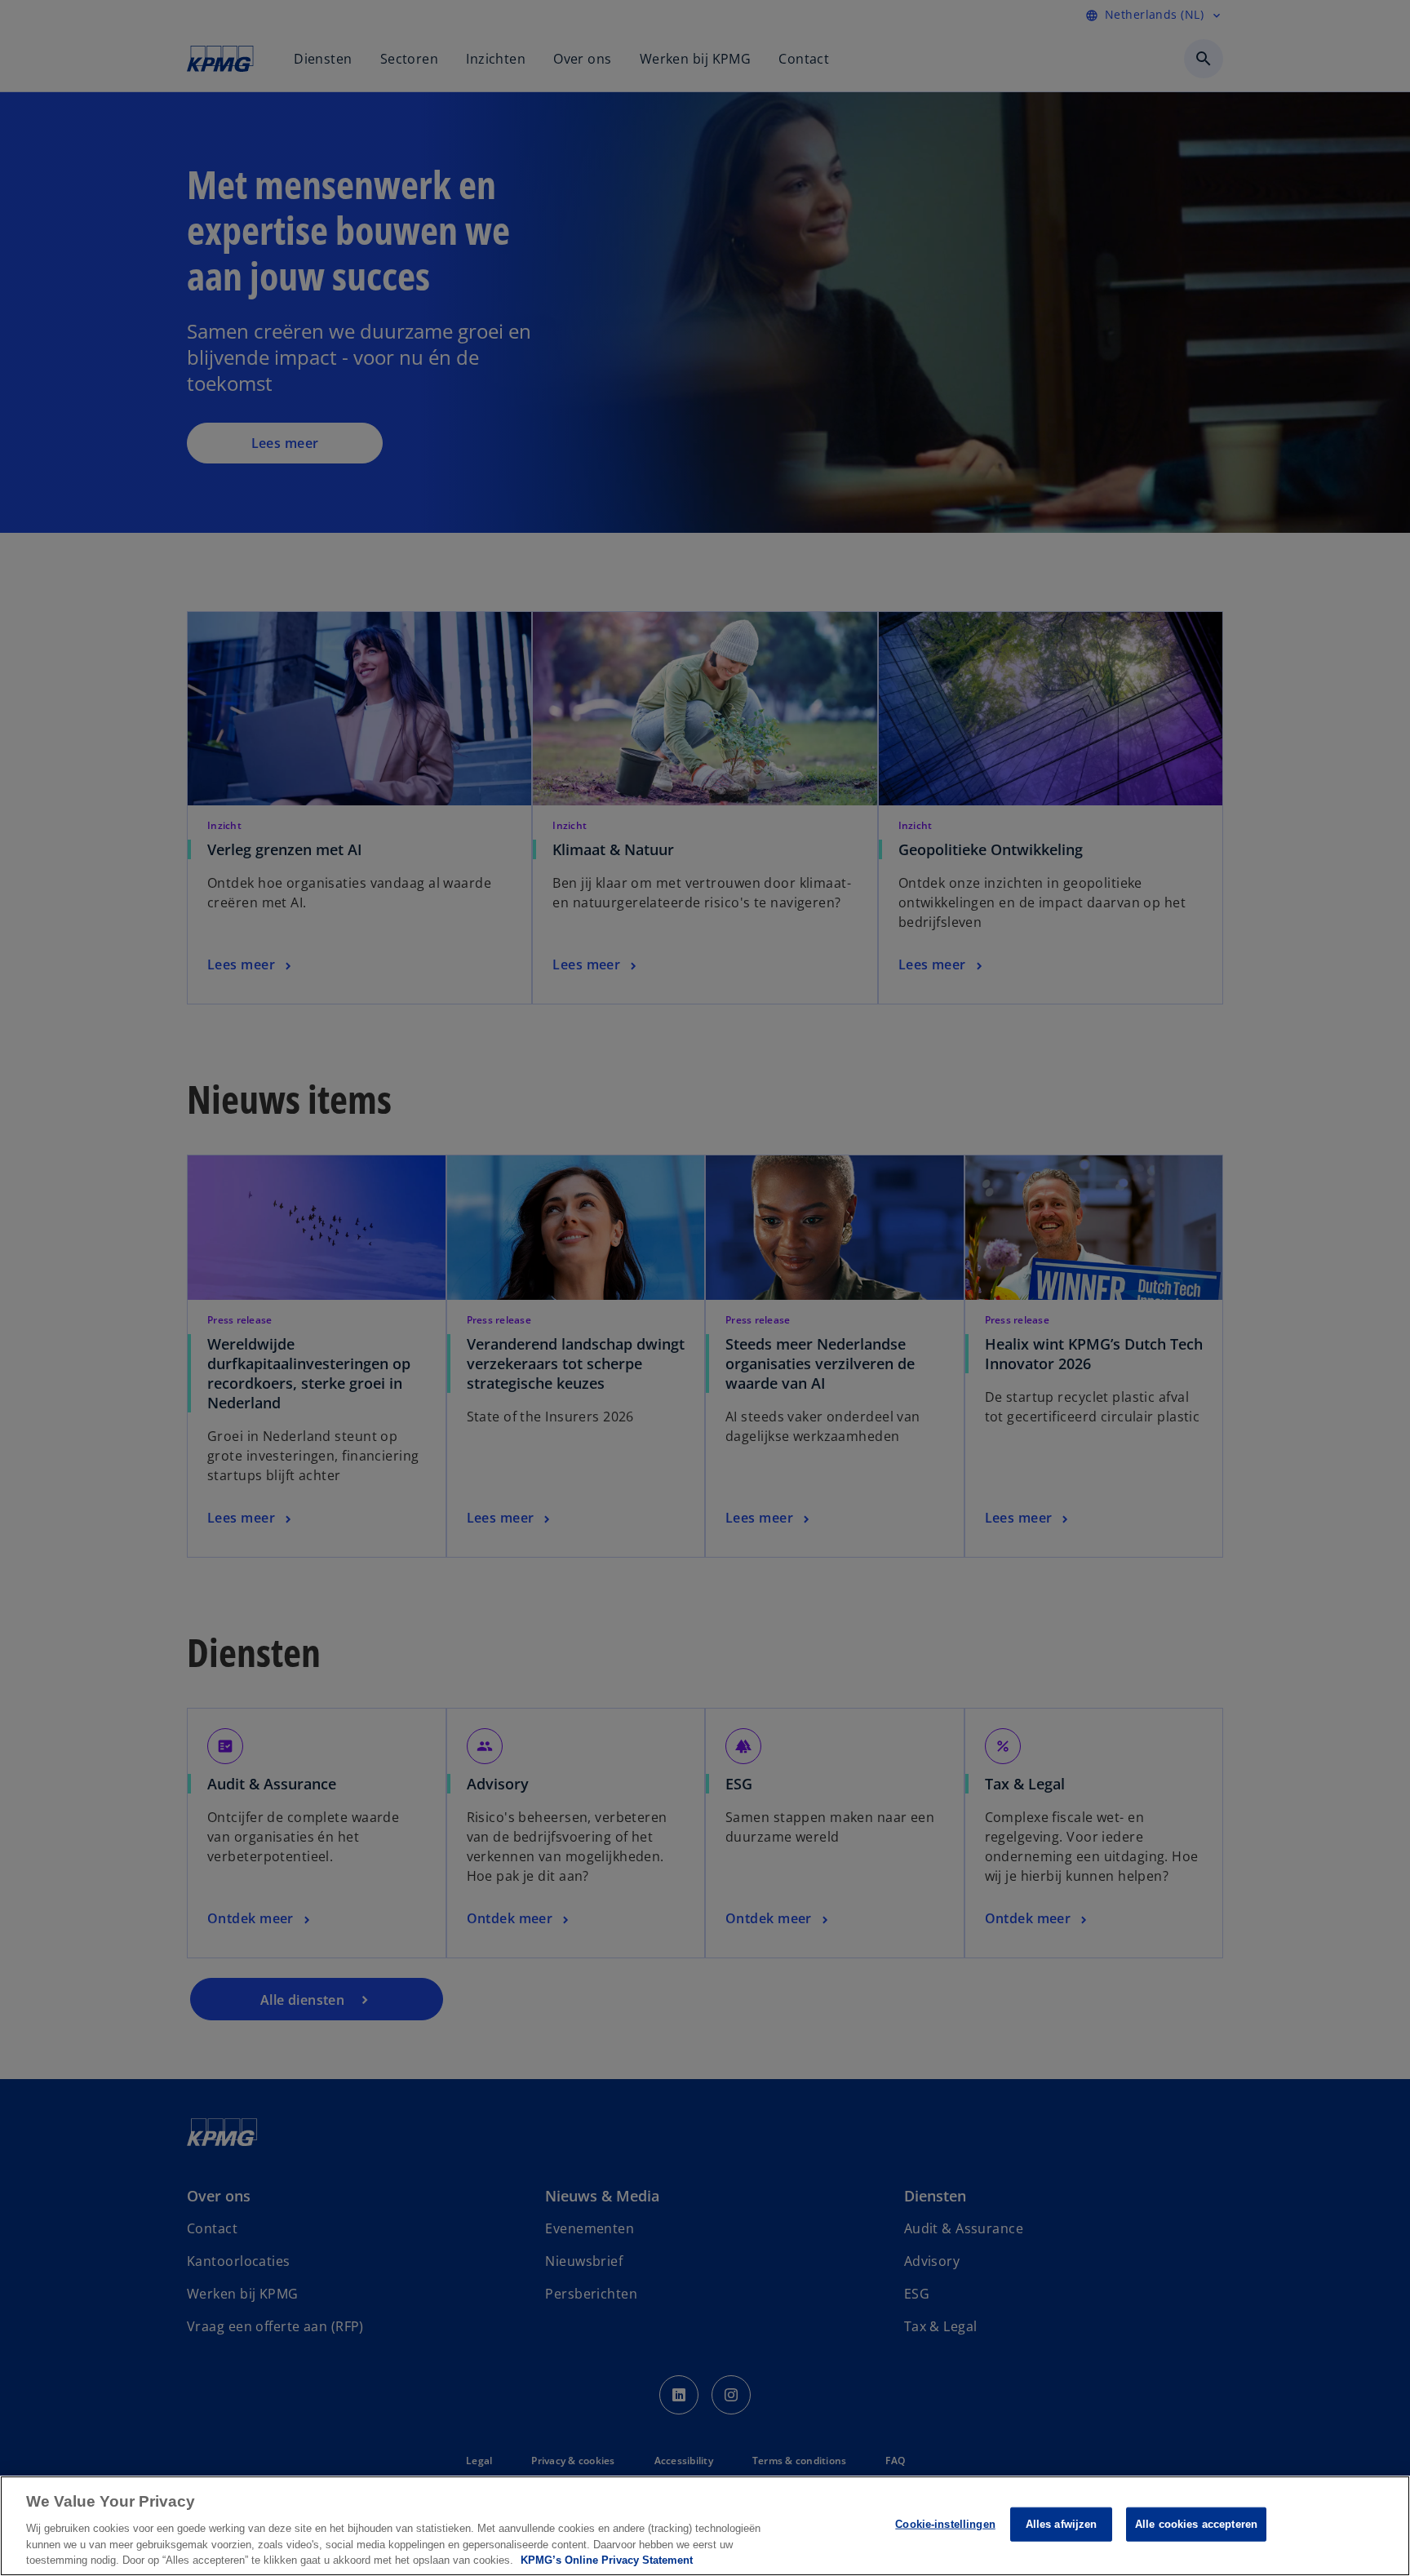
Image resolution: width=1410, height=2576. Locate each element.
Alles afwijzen (1062, 2524)
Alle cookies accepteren (1196, 2524)
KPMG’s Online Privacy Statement (607, 2559)
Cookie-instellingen (945, 2524)
